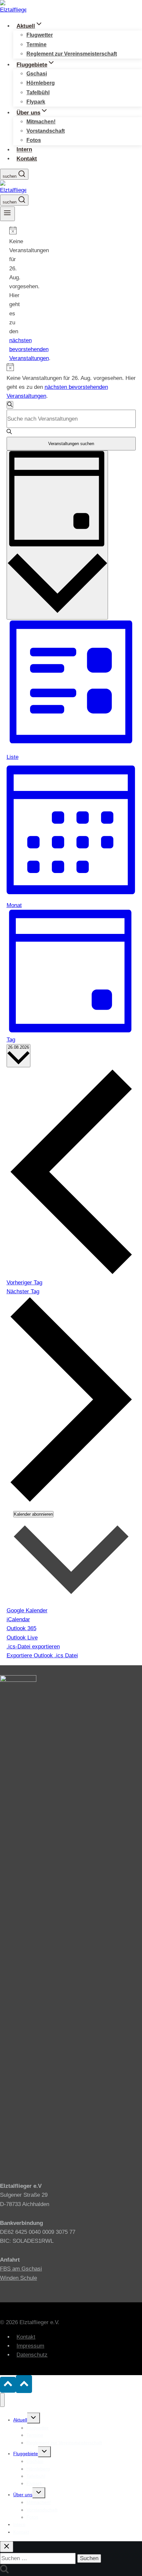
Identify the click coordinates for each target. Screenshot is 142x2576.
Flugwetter (40, 35)
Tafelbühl (38, 92)
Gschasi (37, 74)
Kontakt (27, 159)
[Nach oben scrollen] (8, 2385)
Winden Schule (18, 2278)
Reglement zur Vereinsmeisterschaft (72, 54)
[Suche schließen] (7, 2547)
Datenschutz (32, 2355)
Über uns (23, 2495)
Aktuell (20, 2420)
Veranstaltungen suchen (71, 444)
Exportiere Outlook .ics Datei (42, 1656)
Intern (24, 150)
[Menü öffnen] (7, 214)
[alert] (12, 295)
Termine (36, 45)
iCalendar (18, 1619)
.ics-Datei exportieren (33, 1647)
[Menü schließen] (2, 2400)
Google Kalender (27, 1610)
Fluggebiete (26, 2454)
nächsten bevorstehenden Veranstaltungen (29, 349)
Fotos (34, 140)
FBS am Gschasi (21, 2269)
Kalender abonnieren (33, 1514)
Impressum (30, 2346)
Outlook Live (22, 1638)
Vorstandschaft (46, 131)
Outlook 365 (21, 1628)
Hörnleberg (41, 83)
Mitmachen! (41, 122)
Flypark (36, 102)
